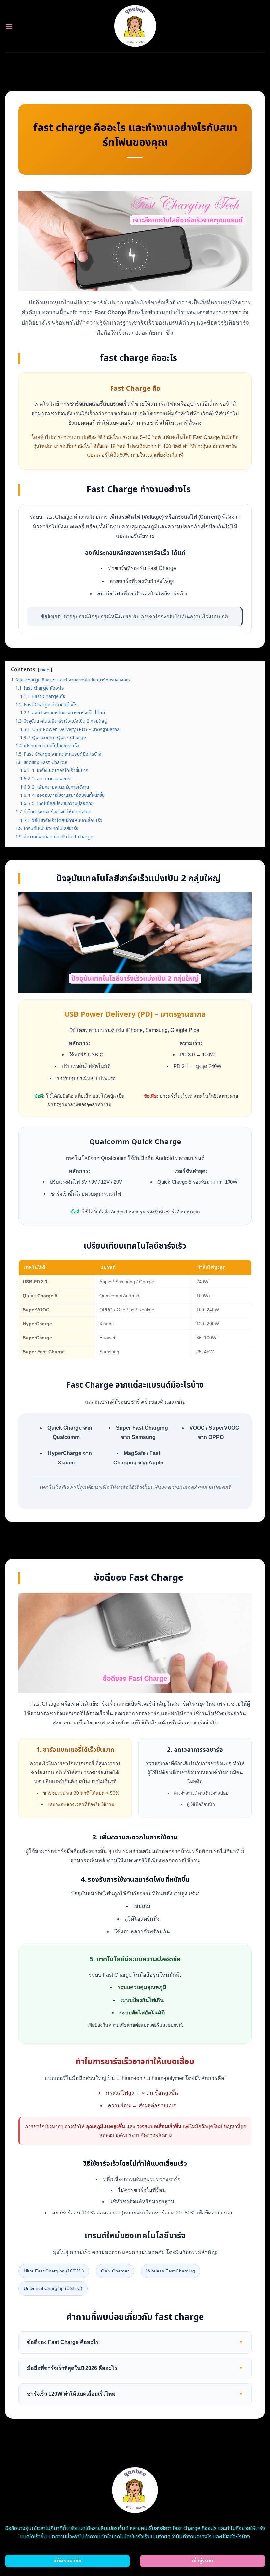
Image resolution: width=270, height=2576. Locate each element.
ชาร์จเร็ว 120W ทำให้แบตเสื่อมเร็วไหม (135, 2394)
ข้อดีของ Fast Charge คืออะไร (135, 2342)
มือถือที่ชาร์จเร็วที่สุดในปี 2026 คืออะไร (135, 2368)
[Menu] (9, 26)
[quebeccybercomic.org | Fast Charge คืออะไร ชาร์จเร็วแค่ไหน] (135, 26)
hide (45, 670)
